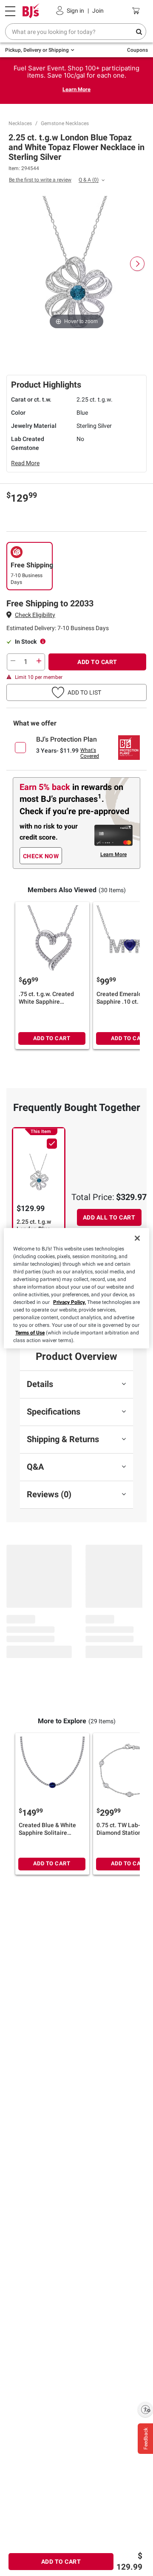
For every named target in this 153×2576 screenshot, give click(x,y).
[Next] (137, 264)
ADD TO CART (97, 662)
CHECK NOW (41, 856)
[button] (35, 615)
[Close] (137, 1238)
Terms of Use (30, 1333)
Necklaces (20, 123)
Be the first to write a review (40, 180)
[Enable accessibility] (145, 2409)
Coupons (137, 50)
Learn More (76, 89)
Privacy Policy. (69, 1302)
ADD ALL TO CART (109, 1217)
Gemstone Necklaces (65, 123)
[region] (76, 1288)
